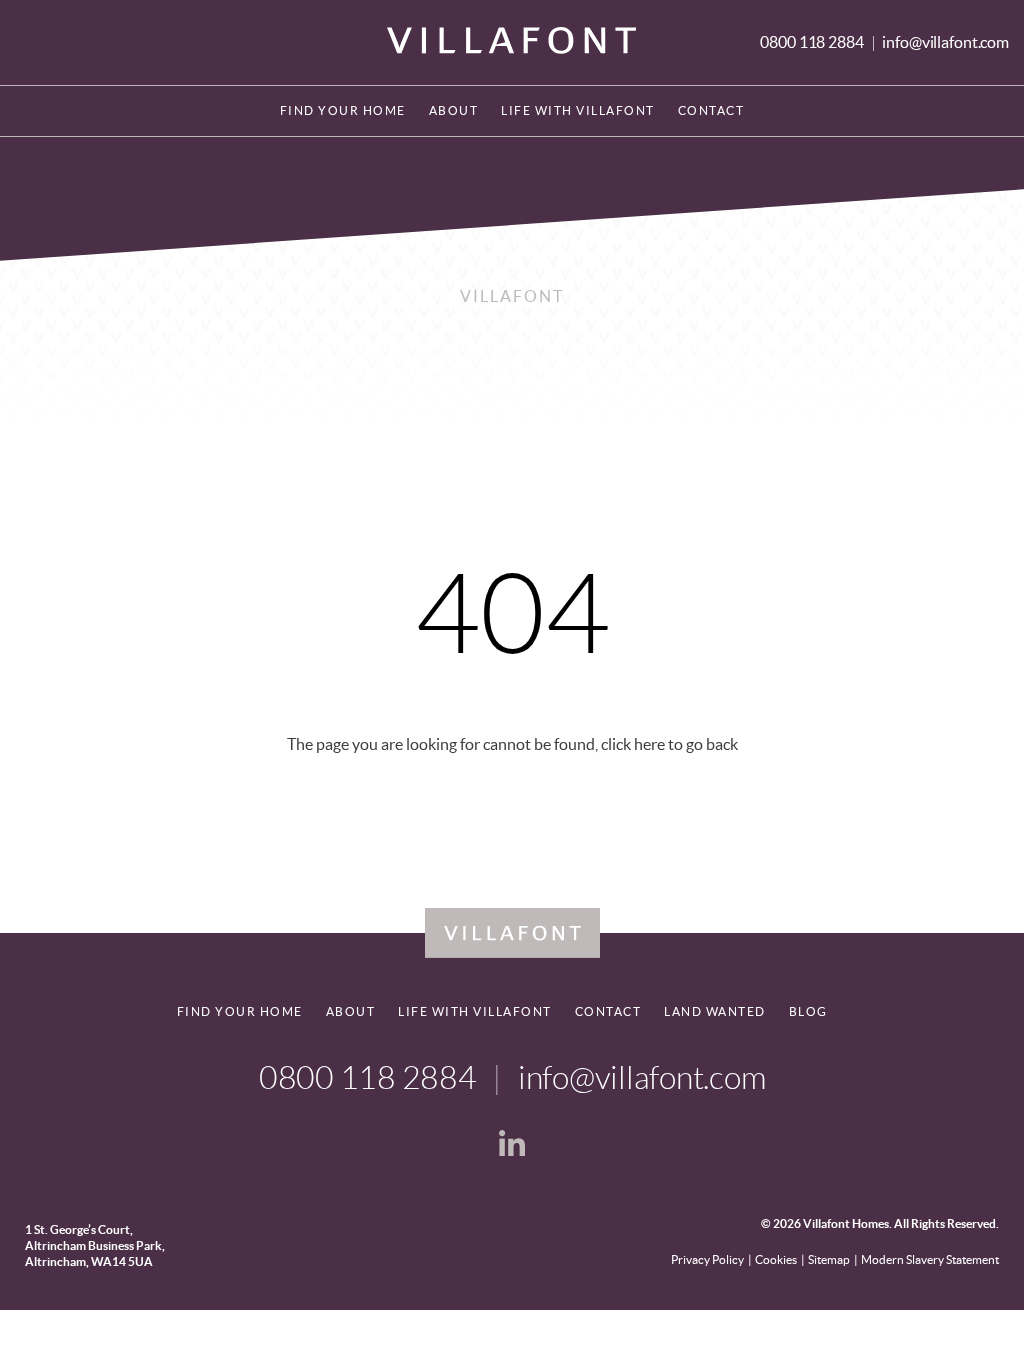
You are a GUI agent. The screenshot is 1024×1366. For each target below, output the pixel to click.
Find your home (343, 110)
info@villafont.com (945, 42)
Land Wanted (715, 1011)
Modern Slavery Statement (930, 1259)
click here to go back (669, 744)
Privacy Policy (707, 1259)
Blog (808, 1011)
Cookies (776, 1259)
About (454, 110)
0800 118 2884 (813, 42)
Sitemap (829, 1259)
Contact (711, 110)
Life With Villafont (578, 110)
